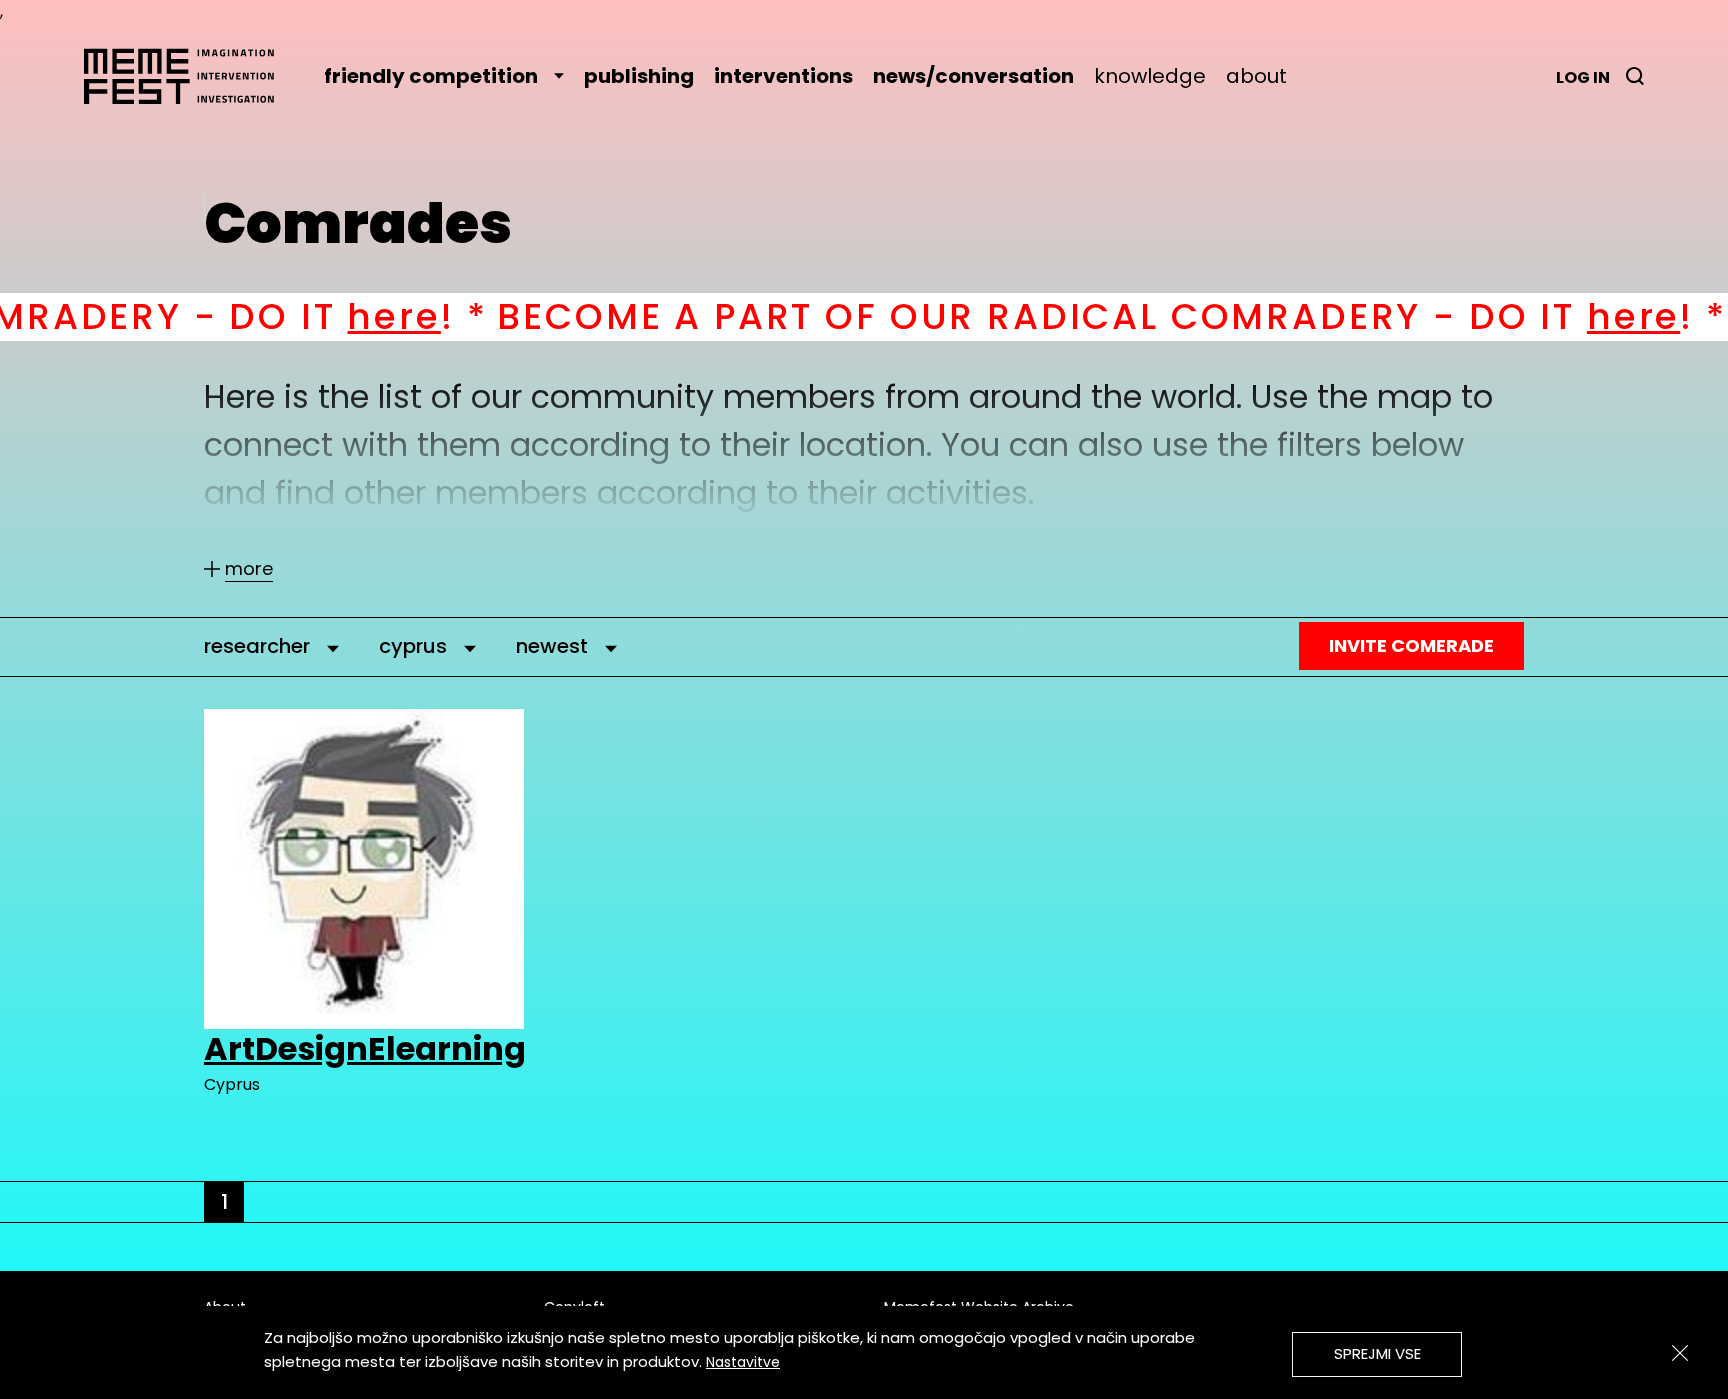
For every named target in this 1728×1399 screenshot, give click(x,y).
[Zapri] (1680, 1353)
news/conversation (973, 76)
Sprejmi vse (1377, 1353)
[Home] (189, 76)
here (293, 316)
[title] (1635, 76)
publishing (639, 76)
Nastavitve (743, 1362)
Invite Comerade (1411, 645)
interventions (783, 76)
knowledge (1150, 76)
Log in (1583, 77)
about (1256, 76)
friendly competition (431, 76)
